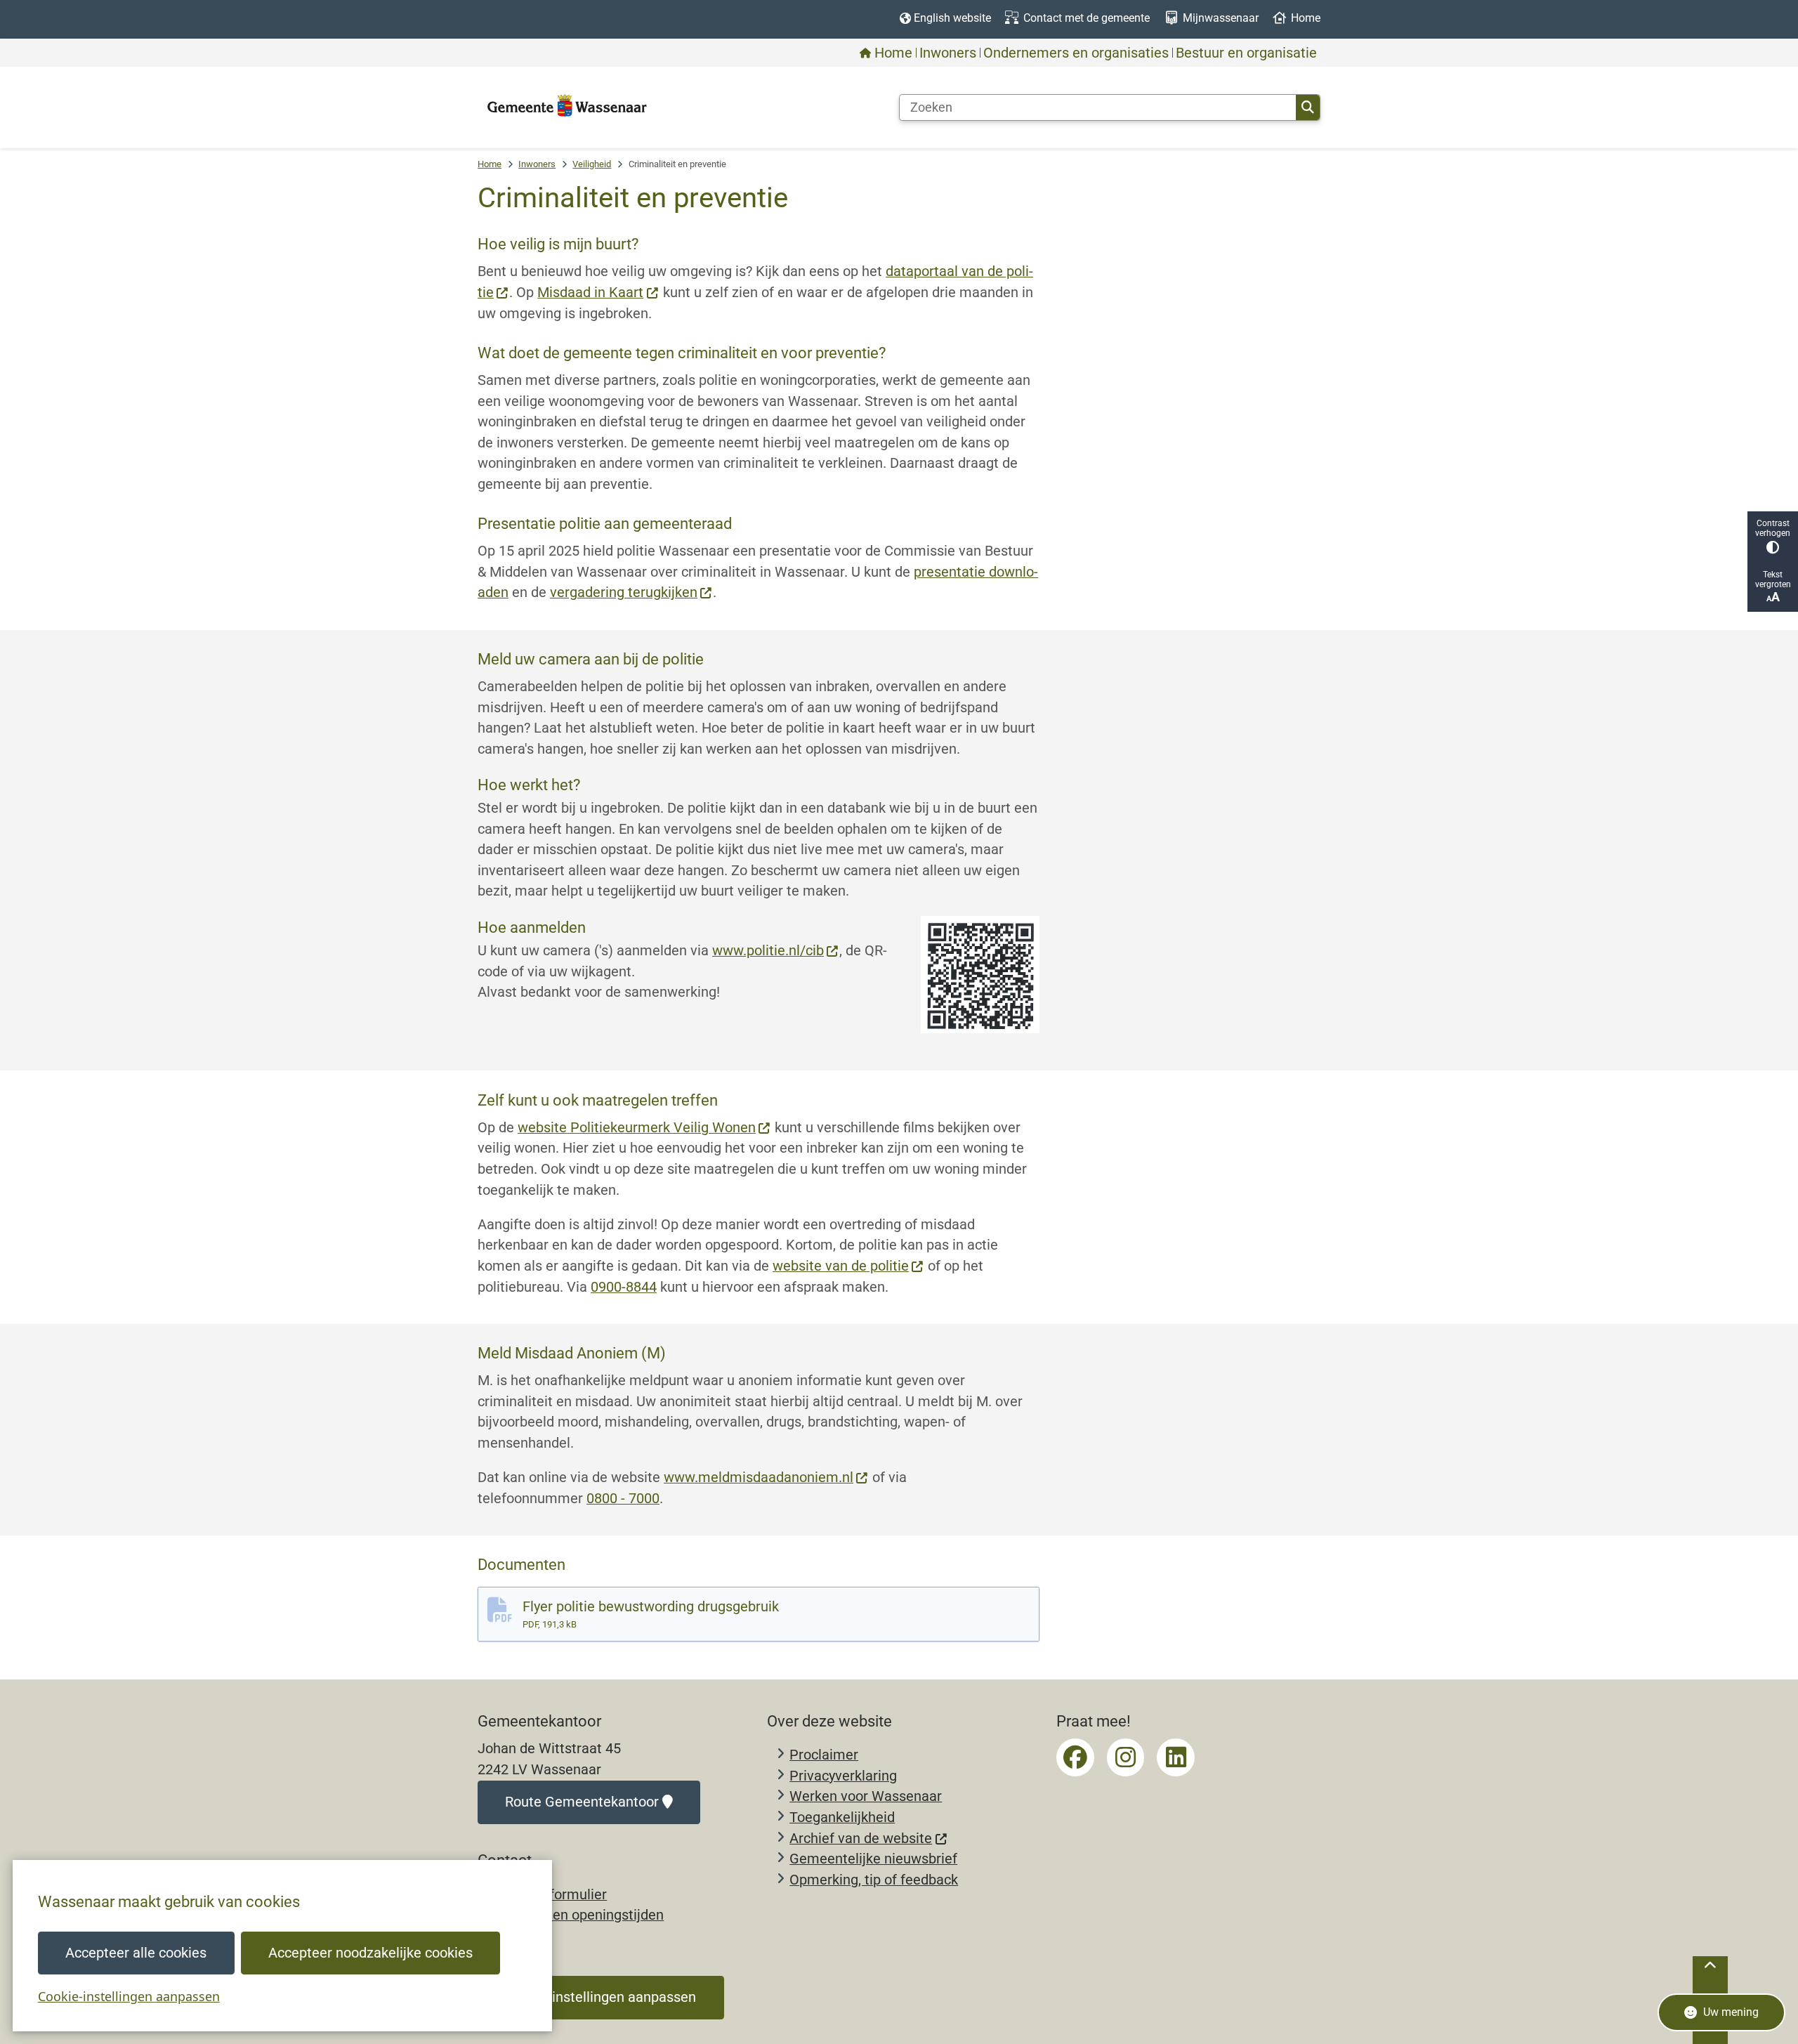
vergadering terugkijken (624, 592)
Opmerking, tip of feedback (874, 1880)
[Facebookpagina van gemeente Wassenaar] (1075, 1757)
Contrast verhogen (1773, 528)
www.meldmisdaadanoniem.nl (759, 1478)
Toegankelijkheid (842, 1817)
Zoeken (1308, 107)
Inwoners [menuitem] (948, 53)
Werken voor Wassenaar (866, 1796)
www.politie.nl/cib (768, 951)
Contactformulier (553, 1895)
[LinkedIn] (1176, 1757)
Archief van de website (861, 1839)
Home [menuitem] (893, 53)
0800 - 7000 (623, 1499)
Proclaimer (824, 1755)
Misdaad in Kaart (590, 293)
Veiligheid (592, 164)
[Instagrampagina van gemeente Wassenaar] (1126, 1757)
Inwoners (537, 164)
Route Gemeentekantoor (582, 1802)
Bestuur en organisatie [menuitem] (1246, 53)
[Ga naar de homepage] (567, 107)
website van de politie (841, 1266)
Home (490, 164)
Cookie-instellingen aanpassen (129, 1996)
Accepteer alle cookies (136, 1953)
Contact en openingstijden (582, 1915)
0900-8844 (624, 1287)
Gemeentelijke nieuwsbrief (873, 1859)
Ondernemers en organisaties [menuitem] (1076, 53)
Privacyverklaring (843, 1776)
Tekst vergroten (1773, 579)
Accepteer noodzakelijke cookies (370, 1953)
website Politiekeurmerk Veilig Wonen (637, 1128)
